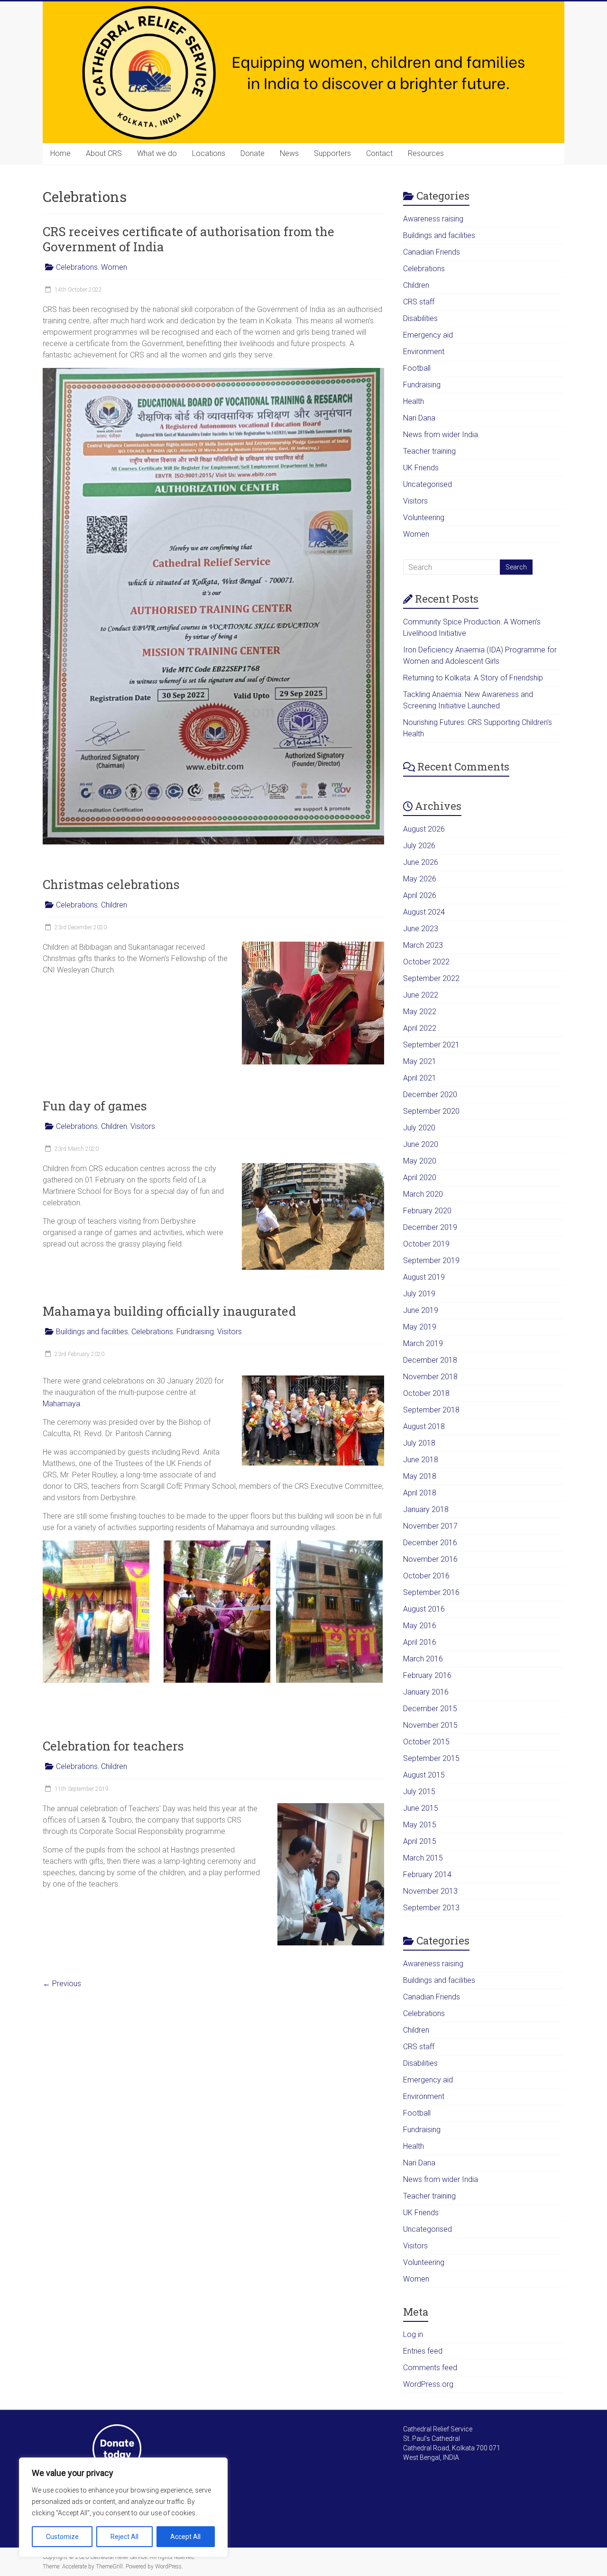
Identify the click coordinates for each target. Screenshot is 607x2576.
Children (114, 905)
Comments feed (430, 2368)
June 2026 (421, 862)
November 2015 (430, 1725)
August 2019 (424, 1277)
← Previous (62, 1984)
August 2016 (424, 1609)
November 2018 (430, 1377)
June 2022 (421, 995)
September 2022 (431, 978)
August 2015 (424, 1775)
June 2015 (421, 1808)
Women (114, 267)
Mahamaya (61, 1404)
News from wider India (441, 435)
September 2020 (431, 1111)
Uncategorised (428, 484)
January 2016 (426, 1692)
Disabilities (420, 318)
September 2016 (431, 1592)
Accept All (185, 2537)
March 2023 (423, 945)
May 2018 (420, 1476)
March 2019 (423, 1343)
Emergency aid (428, 335)
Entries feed (423, 2351)
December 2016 (430, 1543)
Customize (62, 2537)
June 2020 (421, 1144)
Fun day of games (95, 1106)
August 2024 (424, 912)
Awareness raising (433, 219)
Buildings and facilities (92, 1332)
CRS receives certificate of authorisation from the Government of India (189, 239)
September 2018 (431, 1410)
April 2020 (420, 1178)
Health (414, 401)
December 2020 (430, 1095)
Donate (253, 153)
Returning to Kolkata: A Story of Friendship (473, 678)
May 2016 (420, 1626)
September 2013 (431, 1908)
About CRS (104, 153)
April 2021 (420, 1078)
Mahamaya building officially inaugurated (169, 1311)
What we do (157, 153)
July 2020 (419, 1128)
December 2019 (430, 1227)
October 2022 (426, 962)
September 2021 (431, 1045)
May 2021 (420, 1061)
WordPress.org (428, 2384)
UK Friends (421, 468)
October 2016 (426, 1576)
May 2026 (420, 879)
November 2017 (430, 1526)
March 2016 (423, 1659)
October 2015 (426, 1742)
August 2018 (424, 1426)
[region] (123, 2507)
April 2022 (420, 1028)
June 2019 (421, 1310)
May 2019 (420, 1327)
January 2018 (426, 1509)
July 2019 (419, 1294)
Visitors (143, 1126)
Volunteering (424, 518)
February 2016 (427, 1675)
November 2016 (430, 1559)
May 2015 (420, 1825)
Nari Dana (419, 418)
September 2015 (431, 1758)
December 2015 (430, 1709)
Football (417, 368)
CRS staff (419, 302)
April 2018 (420, 1493)
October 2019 (426, 1244)
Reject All (124, 2537)
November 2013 (430, 1891)
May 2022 (420, 1012)
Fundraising (195, 1332)
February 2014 (427, 1875)
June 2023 (421, 929)
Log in (413, 2334)
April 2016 (420, 1642)
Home (60, 153)
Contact (379, 153)
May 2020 (420, 1161)
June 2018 (421, 1460)
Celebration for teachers (113, 1746)
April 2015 (420, 1841)
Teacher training (429, 451)
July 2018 (419, 1443)
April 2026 (420, 895)
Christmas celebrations (111, 884)
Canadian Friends (432, 252)
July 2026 (419, 846)
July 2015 (419, 1792)
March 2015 (423, 1858)
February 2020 (427, 1211)
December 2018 (430, 1360)
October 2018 (426, 1393)
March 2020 (423, 1194)
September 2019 (431, 1260)
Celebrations (77, 267)
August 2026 (424, 829)
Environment (424, 352)
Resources (426, 153)
